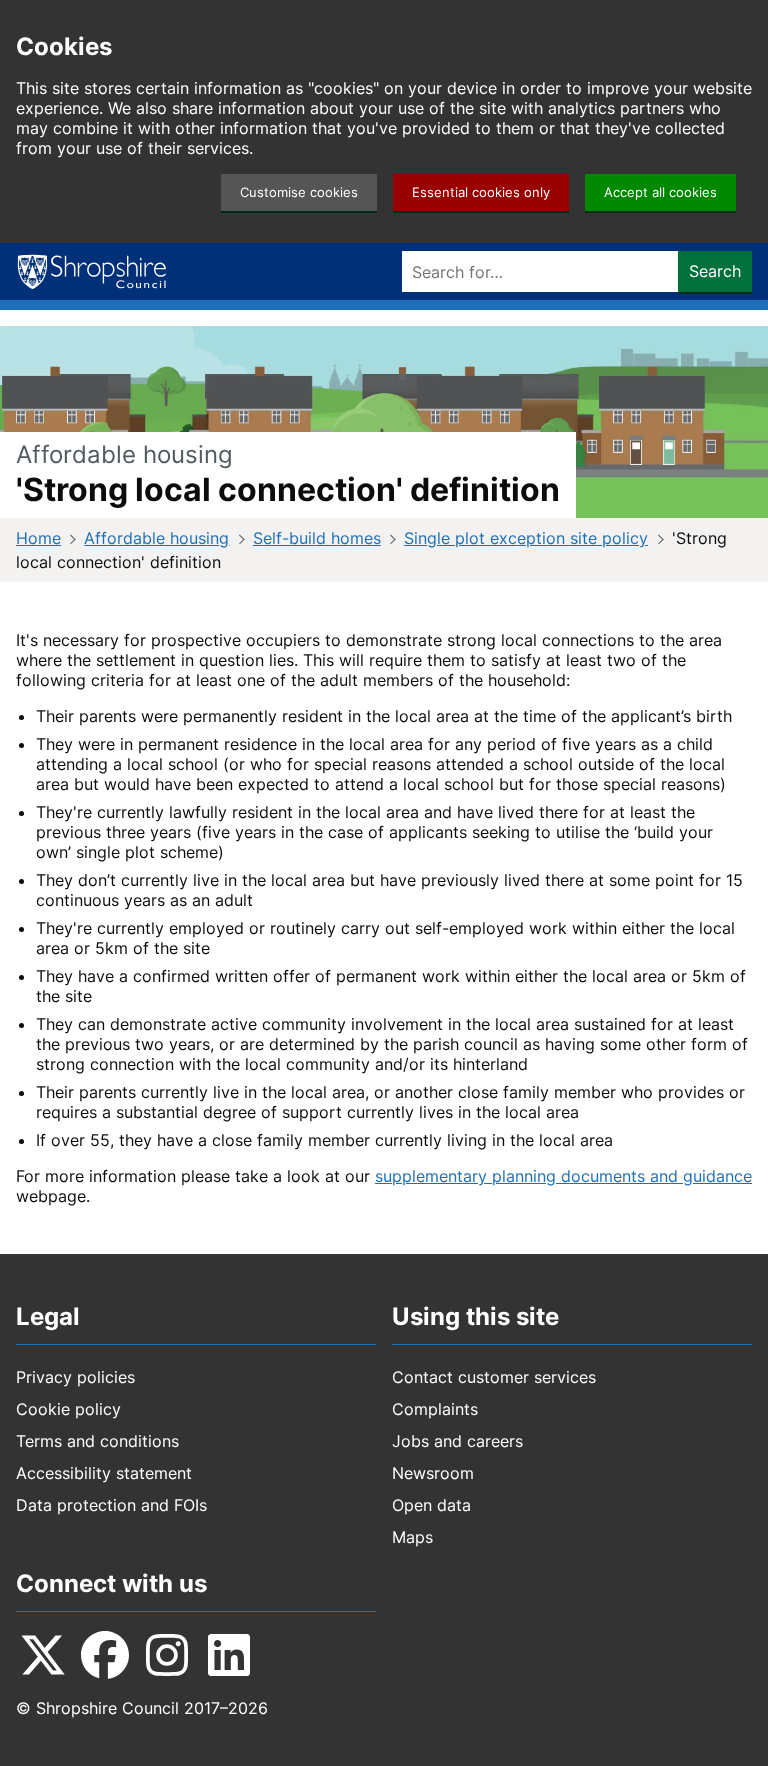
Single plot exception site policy (526, 538)
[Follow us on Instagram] (167, 1655)
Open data (431, 1505)
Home (38, 538)
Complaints (435, 1409)
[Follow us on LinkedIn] (229, 1655)
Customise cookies (299, 192)
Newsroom (433, 1473)
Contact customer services (494, 1377)
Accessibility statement (104, 1473)
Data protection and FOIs (111, 1505)
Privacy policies (75, 1377)
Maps (412, 1537)
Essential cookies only (481, 192)
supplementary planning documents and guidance (563, 1176)
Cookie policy (68, 1409)
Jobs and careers (457, 1441)
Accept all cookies (660, 192)
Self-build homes (317, 538)
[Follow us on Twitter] (43, 1655)
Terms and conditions (97, 1441)
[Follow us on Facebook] (105, 1655)
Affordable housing (156, 538)
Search (715, 271)
